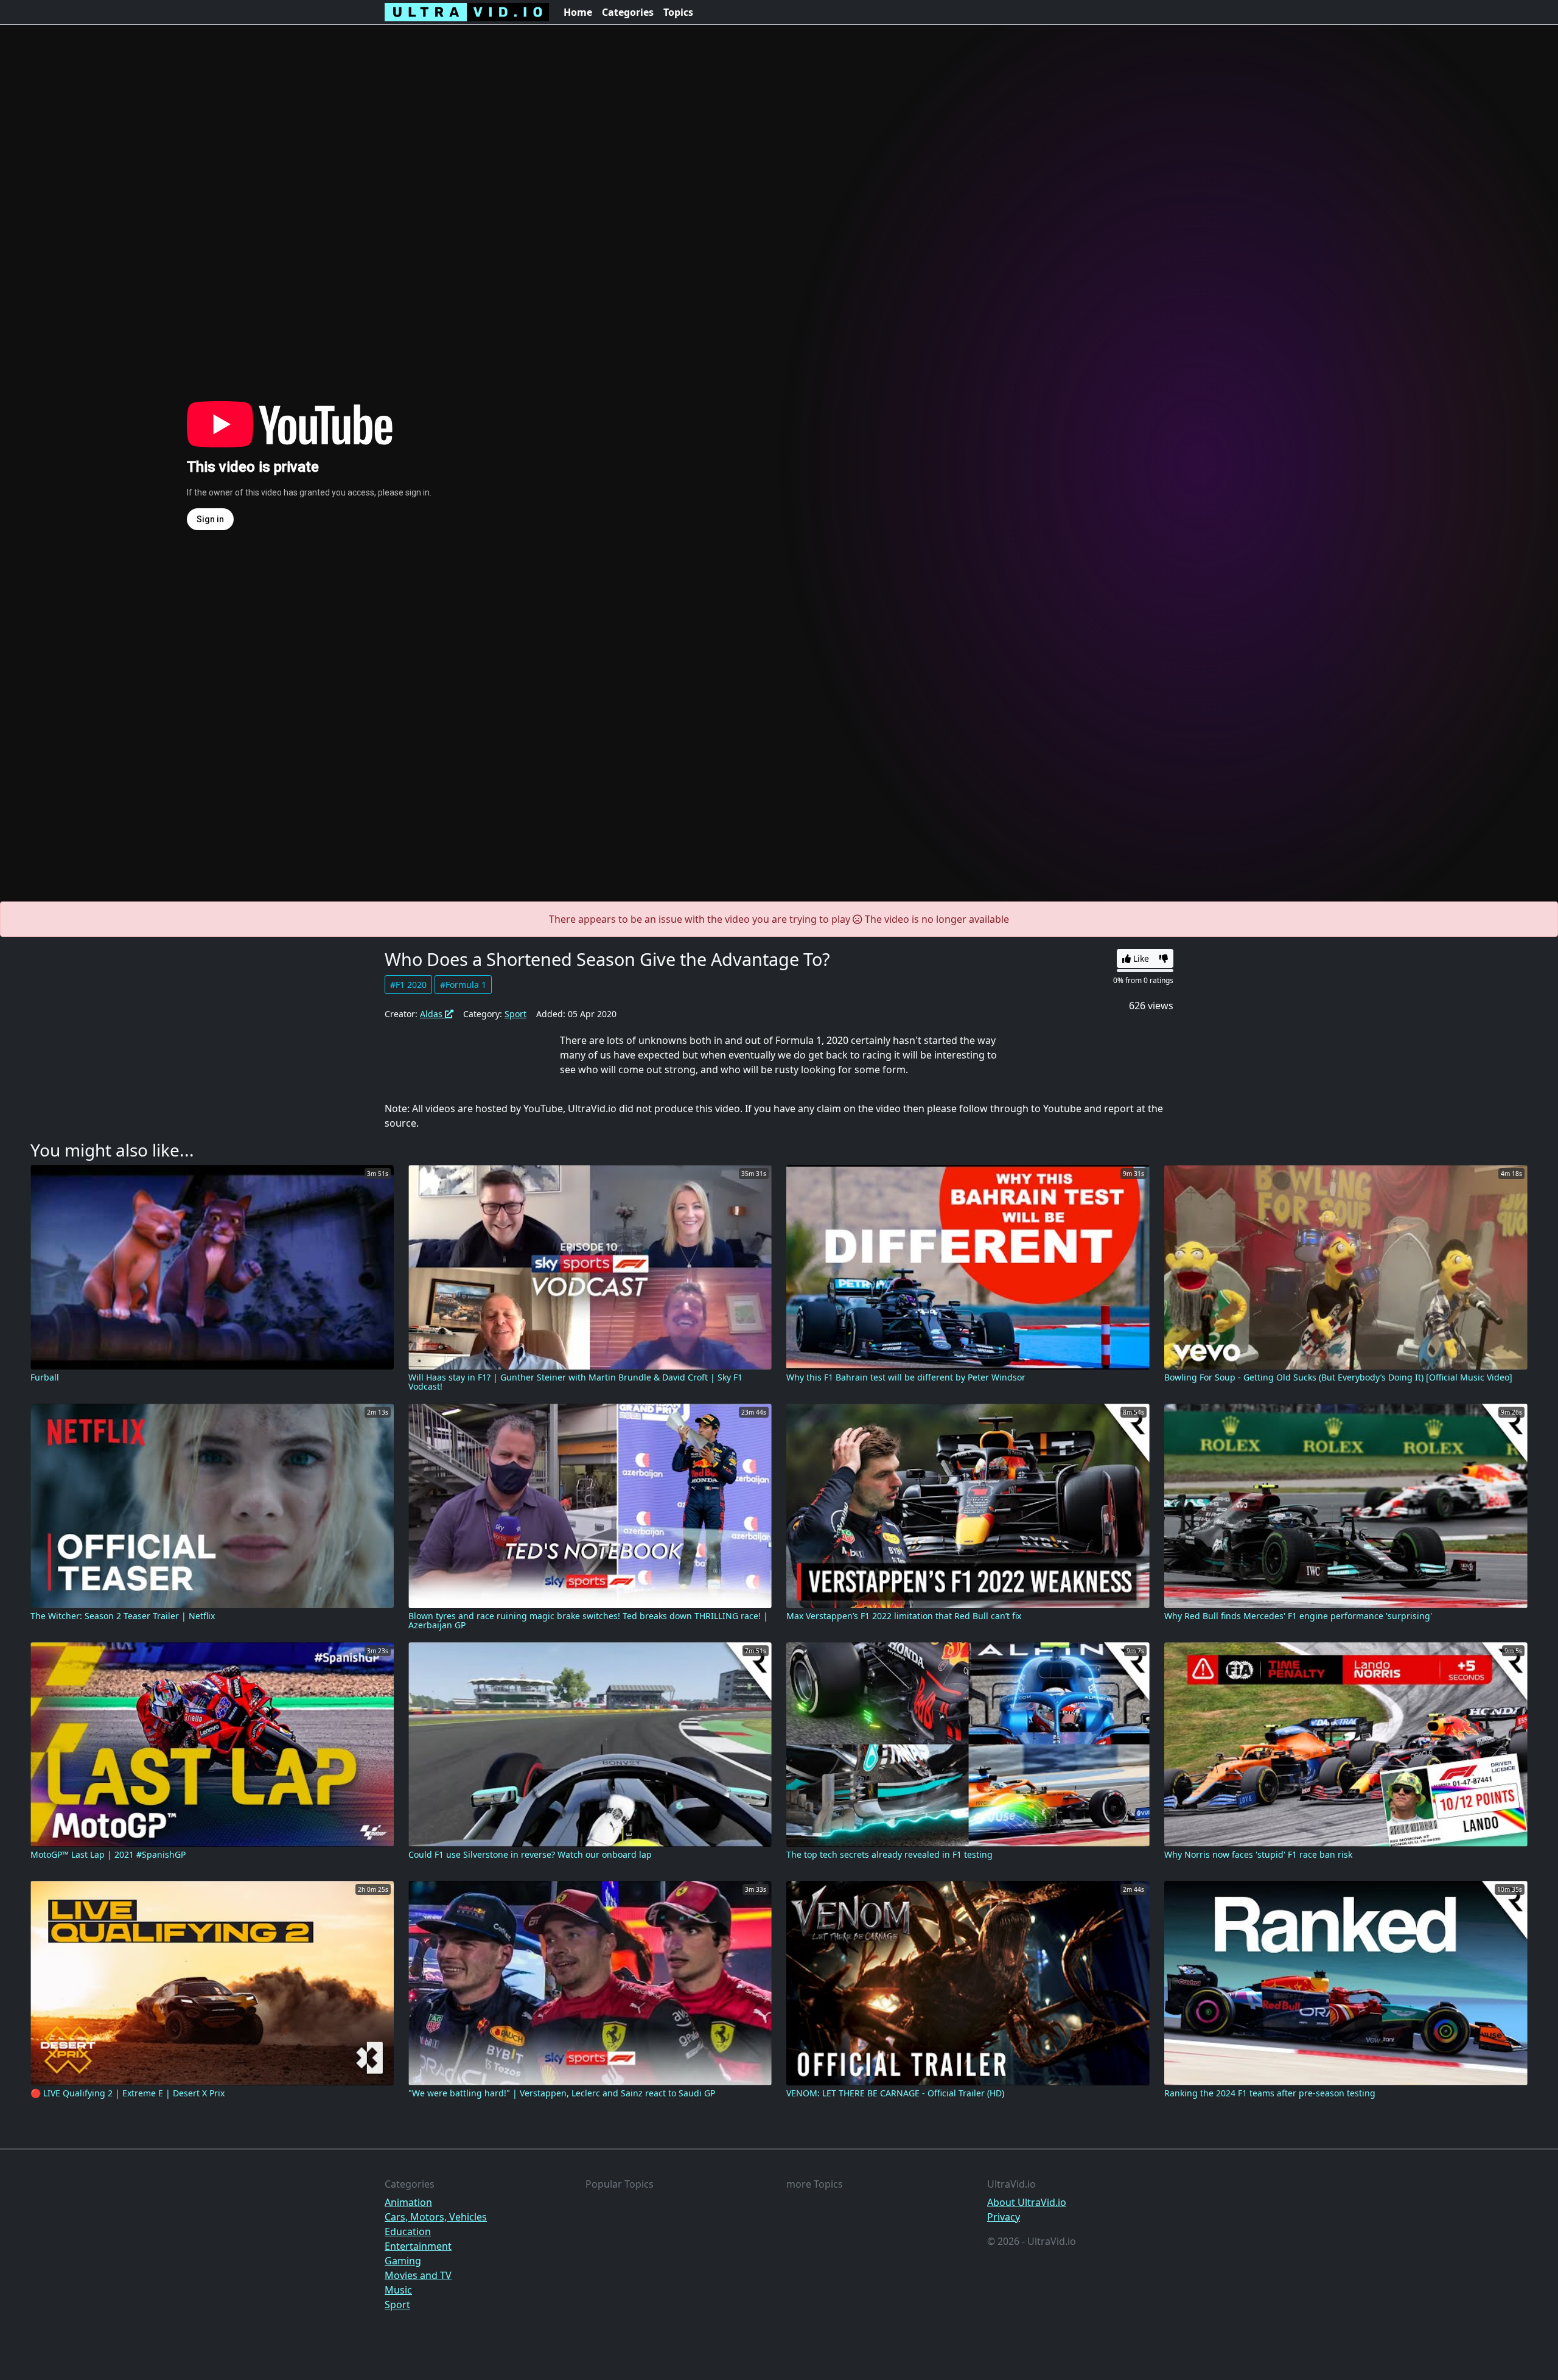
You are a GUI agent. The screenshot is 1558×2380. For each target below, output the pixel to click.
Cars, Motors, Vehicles (436, 2217)
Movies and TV (418, 2275)
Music (398, 2290)
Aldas (432, 1014)
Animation (408, 2202)
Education (408, 2231)
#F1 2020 (408, 985)
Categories (628, 12)
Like (1140, 958)
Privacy (1004, 2217)
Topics (678, 12)
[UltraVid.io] (467, 12)
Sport (515, 1014)
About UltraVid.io (1027, 2202)
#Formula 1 (463, 985)
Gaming (403, 2261)
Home (578, 12)
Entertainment (418, 2246)
